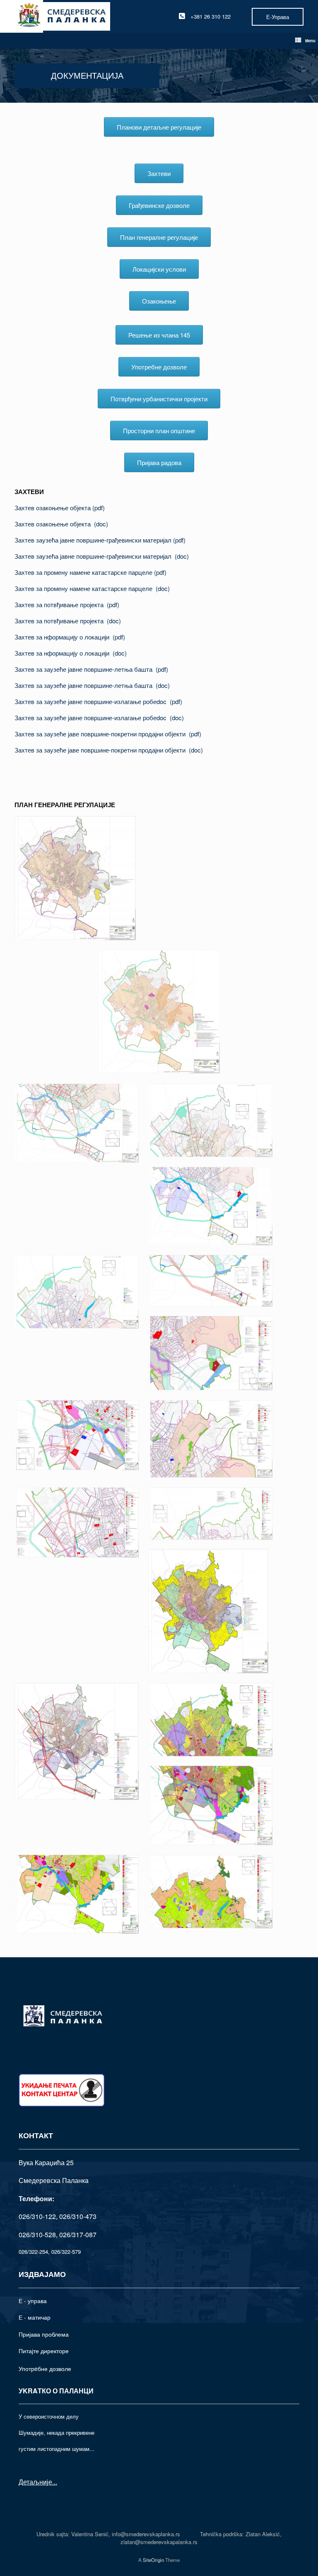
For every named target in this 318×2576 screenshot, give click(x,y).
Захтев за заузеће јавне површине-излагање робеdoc (92, 701)
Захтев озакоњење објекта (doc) (61, 524)
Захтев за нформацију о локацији (64, 637)
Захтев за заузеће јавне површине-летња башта (85, 669)
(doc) (182, 556)
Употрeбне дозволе (45, 2369)
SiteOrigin (153, 2560)
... (55, 2482)
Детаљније (35, 2482)
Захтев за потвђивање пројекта (61, 604)
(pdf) (179, 540)
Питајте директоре (44, 2351)
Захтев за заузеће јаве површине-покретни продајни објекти (102, 734)
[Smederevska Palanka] (62, 16)
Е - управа (33, 2301)
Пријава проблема (44, 2334)
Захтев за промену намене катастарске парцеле (84, 572)
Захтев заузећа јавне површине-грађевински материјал (94, 540)
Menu (310, 41)
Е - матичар (35, 2317)
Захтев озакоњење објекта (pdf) (60, 508)
